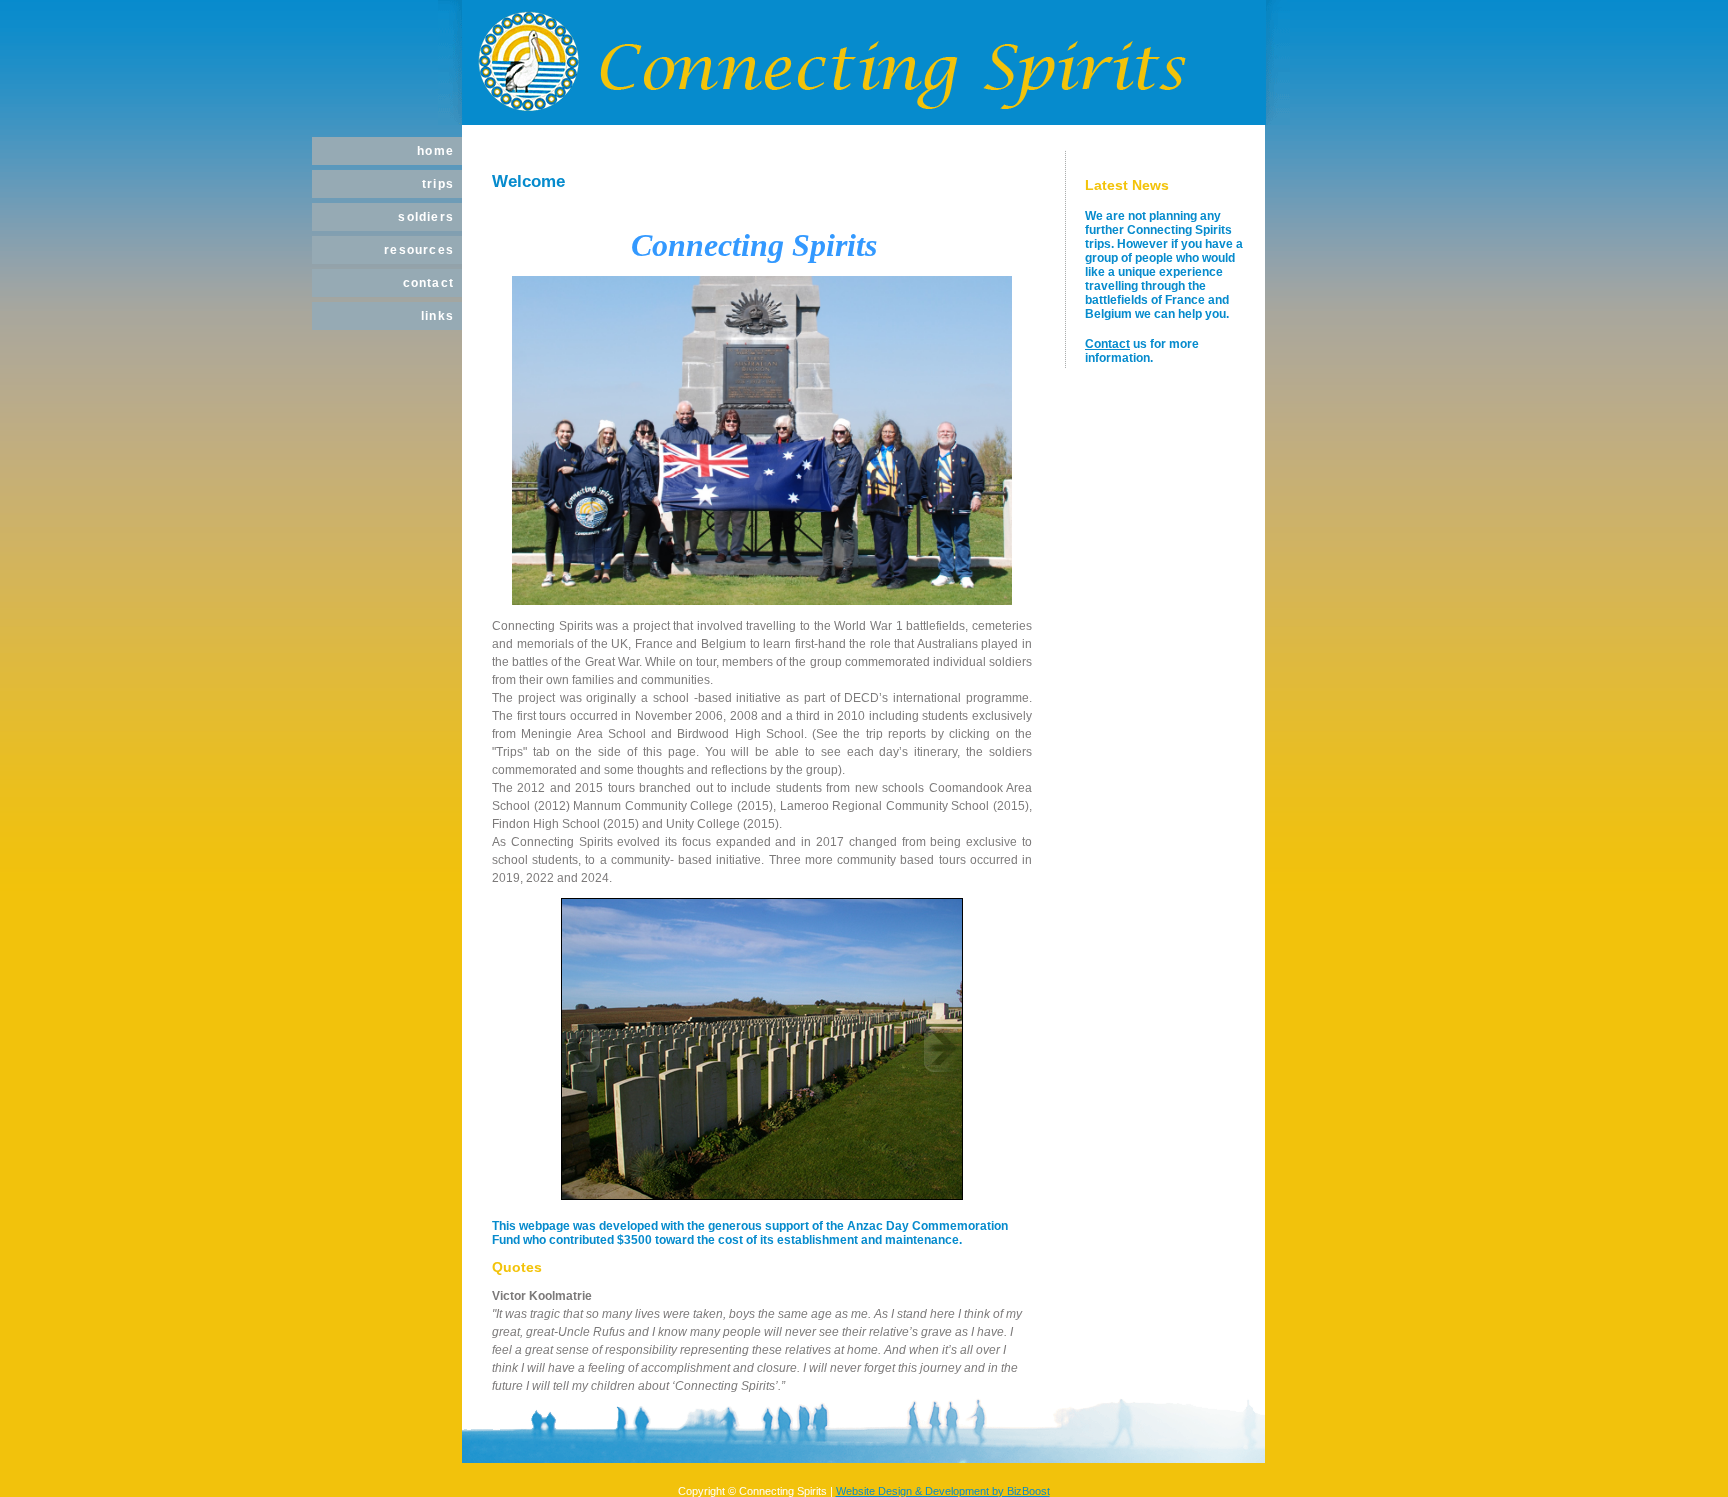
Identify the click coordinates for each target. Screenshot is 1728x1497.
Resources (419, 250)
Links (437, 316)
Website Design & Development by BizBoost (943, 1491)
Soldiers (426, 217)
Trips (438, 184)
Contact (428, 283)
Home (435, 151)
